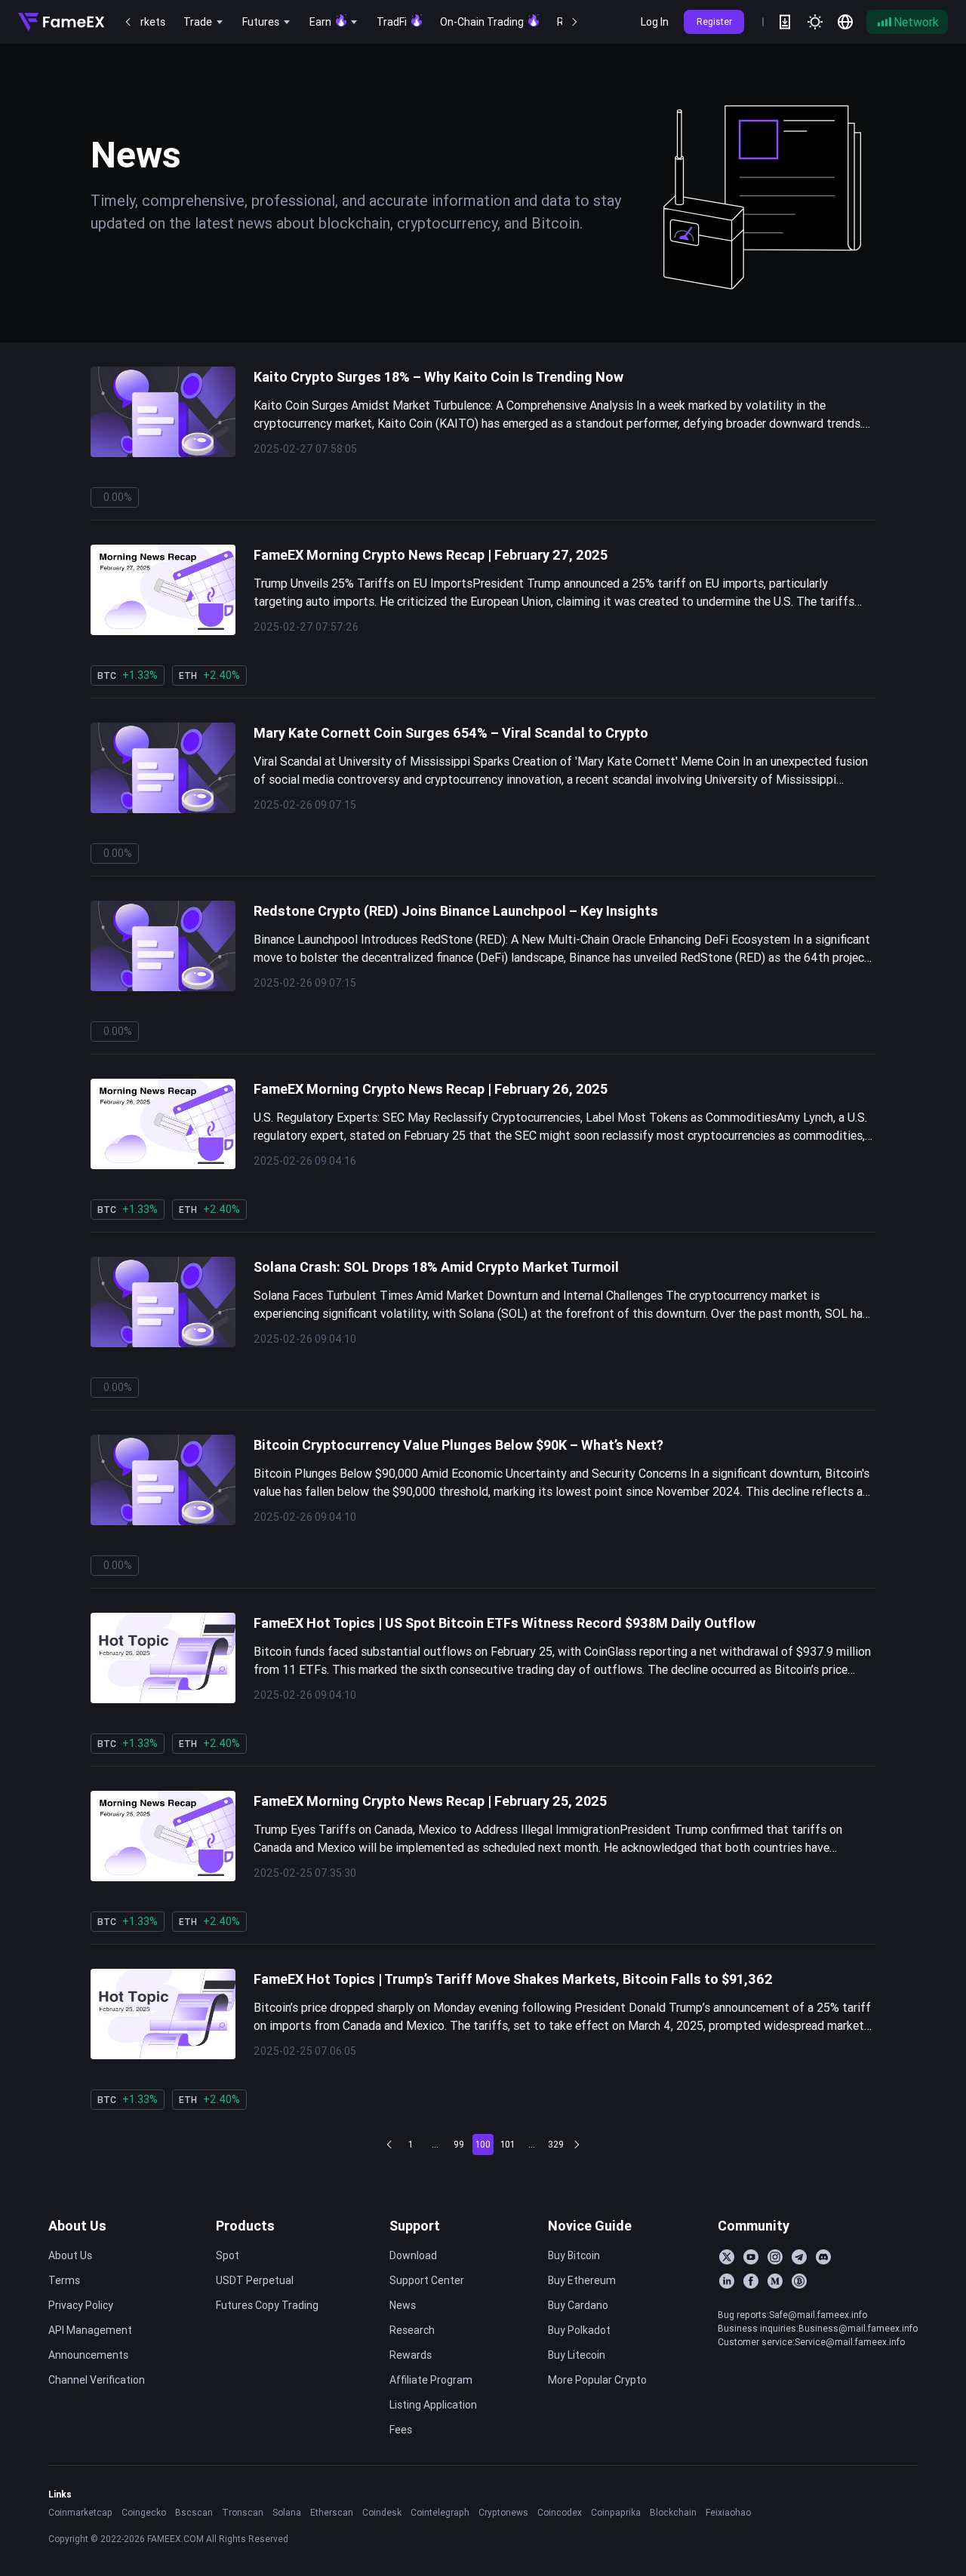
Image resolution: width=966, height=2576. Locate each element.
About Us (77, 2226)
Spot (228, 2255)
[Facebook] (751, 2281)
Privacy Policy (81, 2305)
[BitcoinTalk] (799, 2281)
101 (508, 2144)
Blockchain (673, 2512)
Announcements (88, 2355)
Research (412, 2330)
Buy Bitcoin (574, 2255)
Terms (64, 2280)
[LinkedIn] (727, 2281)
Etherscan (332, 2512)
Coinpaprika (616, 2512)
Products (245, 2226)
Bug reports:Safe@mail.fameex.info (792, 2315)
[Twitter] (727, 2257)
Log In (655, 22)
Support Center (427, 2280)
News (403, 2305)
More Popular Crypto (597, 2380)
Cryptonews (503, 2512)
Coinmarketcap (80, 2512)
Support (415, 2226)
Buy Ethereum (582, 2280)
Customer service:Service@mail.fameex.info (811, 2342)
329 (556, 2144)
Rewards (411, 2355)
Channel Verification (97, 2380)
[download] (785, 22)
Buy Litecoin (577, 2355)
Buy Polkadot (579, 2330)
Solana (287, 2512)
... (435, 2144)
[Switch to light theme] (815, 22)
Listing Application (433, 2405)
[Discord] (823, 2257)
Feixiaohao (728, 2512)
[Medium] (775, 2281)
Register (714, 21)
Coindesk (382, 2512)
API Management (90, 2330)
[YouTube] (751, 2257)
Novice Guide (590, 2226)
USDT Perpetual (255, 2280)
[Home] (61, 22)
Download (413, 2255)
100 (483, 2144)
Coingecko (144, 2512)
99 (459, 2144)
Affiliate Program (431, 2380)
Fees (401, 2430)
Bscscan (194, 2512)
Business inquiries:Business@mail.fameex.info (818, 2328)
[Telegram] (799, 2257)
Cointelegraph (440, 2512)
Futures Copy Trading (267, 2305)
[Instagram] (775, 2257)
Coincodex (560, 2512)
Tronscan (243, 2512)
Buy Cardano (578, 2305)
